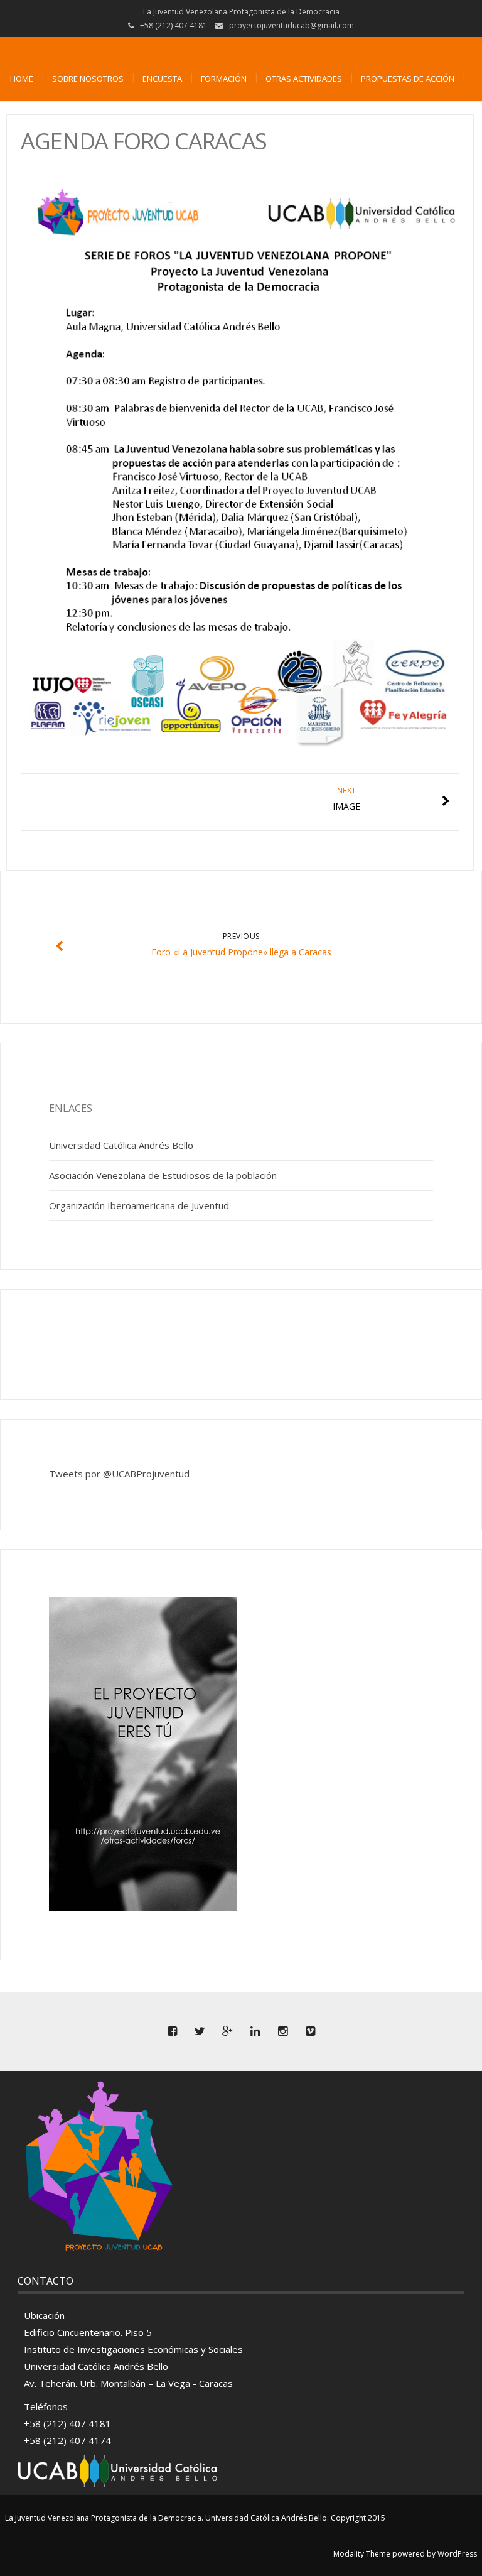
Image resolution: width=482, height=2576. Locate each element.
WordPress (457, 2554)
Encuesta (162, 79)
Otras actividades (304, 79)
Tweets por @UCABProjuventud (119, 1474)
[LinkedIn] (255, 2031)
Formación (224, 79)
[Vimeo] (310, 2031)
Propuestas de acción (408, 79)
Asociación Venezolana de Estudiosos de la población (163, 1175)
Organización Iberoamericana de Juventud (139, 1205)
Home (22, 79)
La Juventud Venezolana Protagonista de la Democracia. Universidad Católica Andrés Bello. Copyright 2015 (195, 2518)
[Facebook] (172, 2031)
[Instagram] (282, 2031)
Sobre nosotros (88, 79)
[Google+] (227, 2031)
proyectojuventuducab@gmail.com (292, 25)
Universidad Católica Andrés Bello (121, 1145)
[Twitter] (200, 2031)
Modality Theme (362, 2554)
